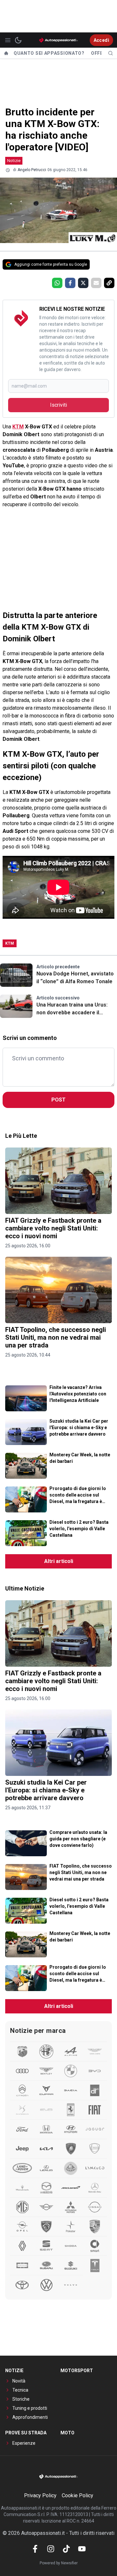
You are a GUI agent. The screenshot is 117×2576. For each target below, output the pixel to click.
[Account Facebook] (35, 2549)
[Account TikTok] (66, 2549)
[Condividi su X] (83, 283)
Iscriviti (58, 405)
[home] (6, 53)
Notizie (14, 161)
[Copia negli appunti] (109, 283)
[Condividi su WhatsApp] (57, 283)
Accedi (101, 40)
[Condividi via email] (96, 283)
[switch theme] (18, 40)
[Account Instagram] (51, 2549)
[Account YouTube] (82, 2549)
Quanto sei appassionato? (49, 53)
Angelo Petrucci (32, 170)
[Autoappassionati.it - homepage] (58, 40)
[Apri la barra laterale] (8, 40)
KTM (18, 427)
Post (58, 1100)
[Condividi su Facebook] (70, 283)
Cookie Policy (78, 2495)
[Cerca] (110, 53)
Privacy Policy (40, 2495)
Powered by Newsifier (59, 2563)
